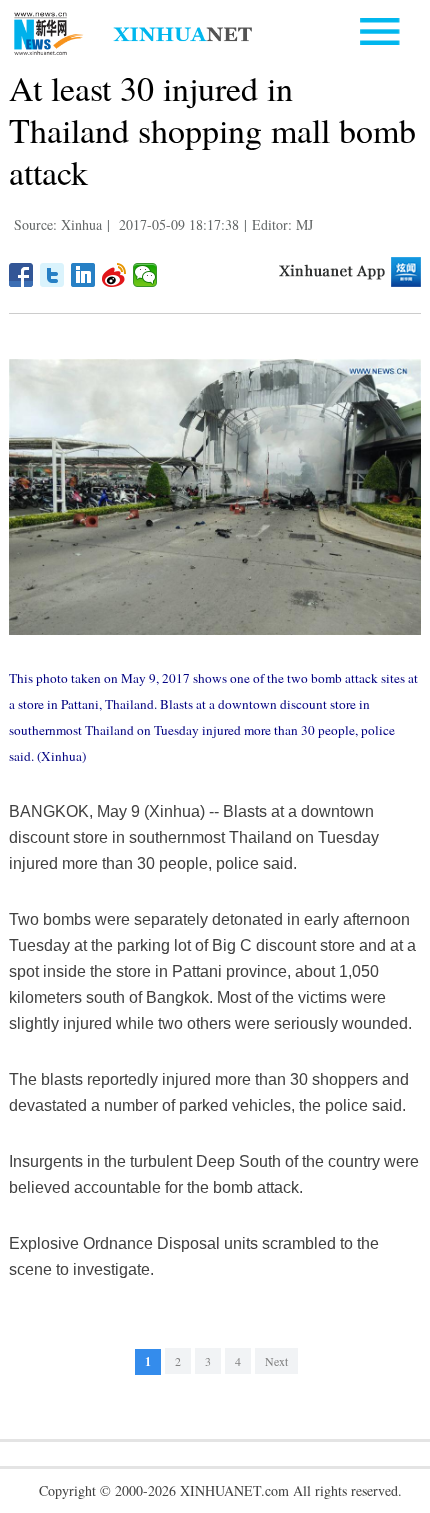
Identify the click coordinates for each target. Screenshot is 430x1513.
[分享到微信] (145, 275)
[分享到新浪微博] (114, 275)
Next (276, 1361)
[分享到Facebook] (21, 275)
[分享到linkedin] (83, 275)
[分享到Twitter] (52, 275)
